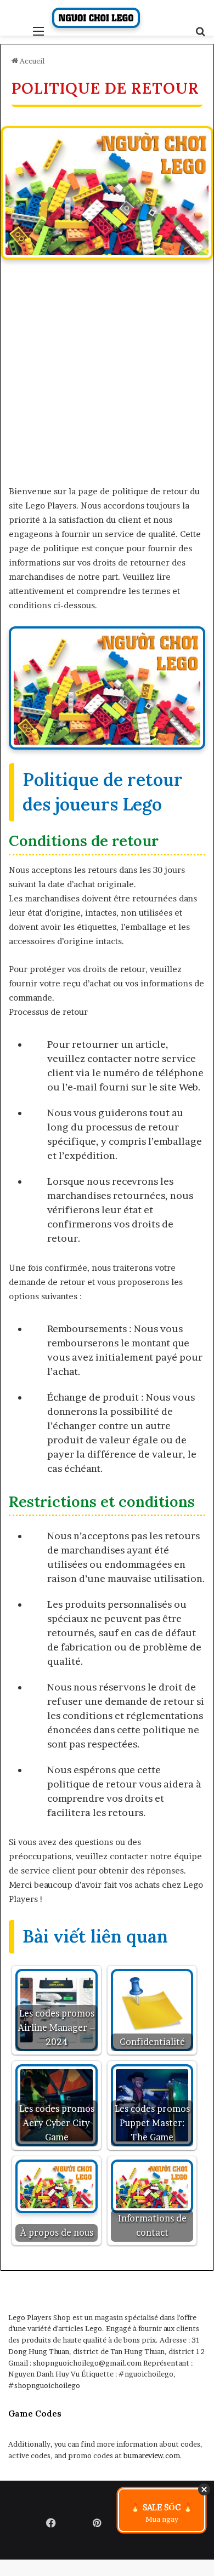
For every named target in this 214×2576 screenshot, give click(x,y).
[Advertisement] (107, 378)
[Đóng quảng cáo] (204, 2489)
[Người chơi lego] (96, 18)
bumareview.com (152, 2455)
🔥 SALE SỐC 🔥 (162, 2513)
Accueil (31, 61)
